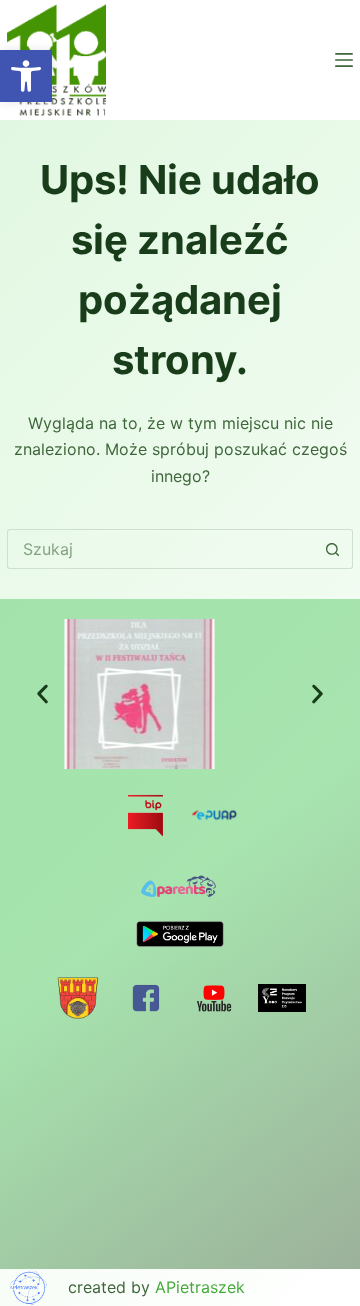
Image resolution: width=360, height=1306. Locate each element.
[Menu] (344, 60)
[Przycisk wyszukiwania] (333, 549)
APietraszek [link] (200, 1287)
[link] (26, 76)
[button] (42, 694)
